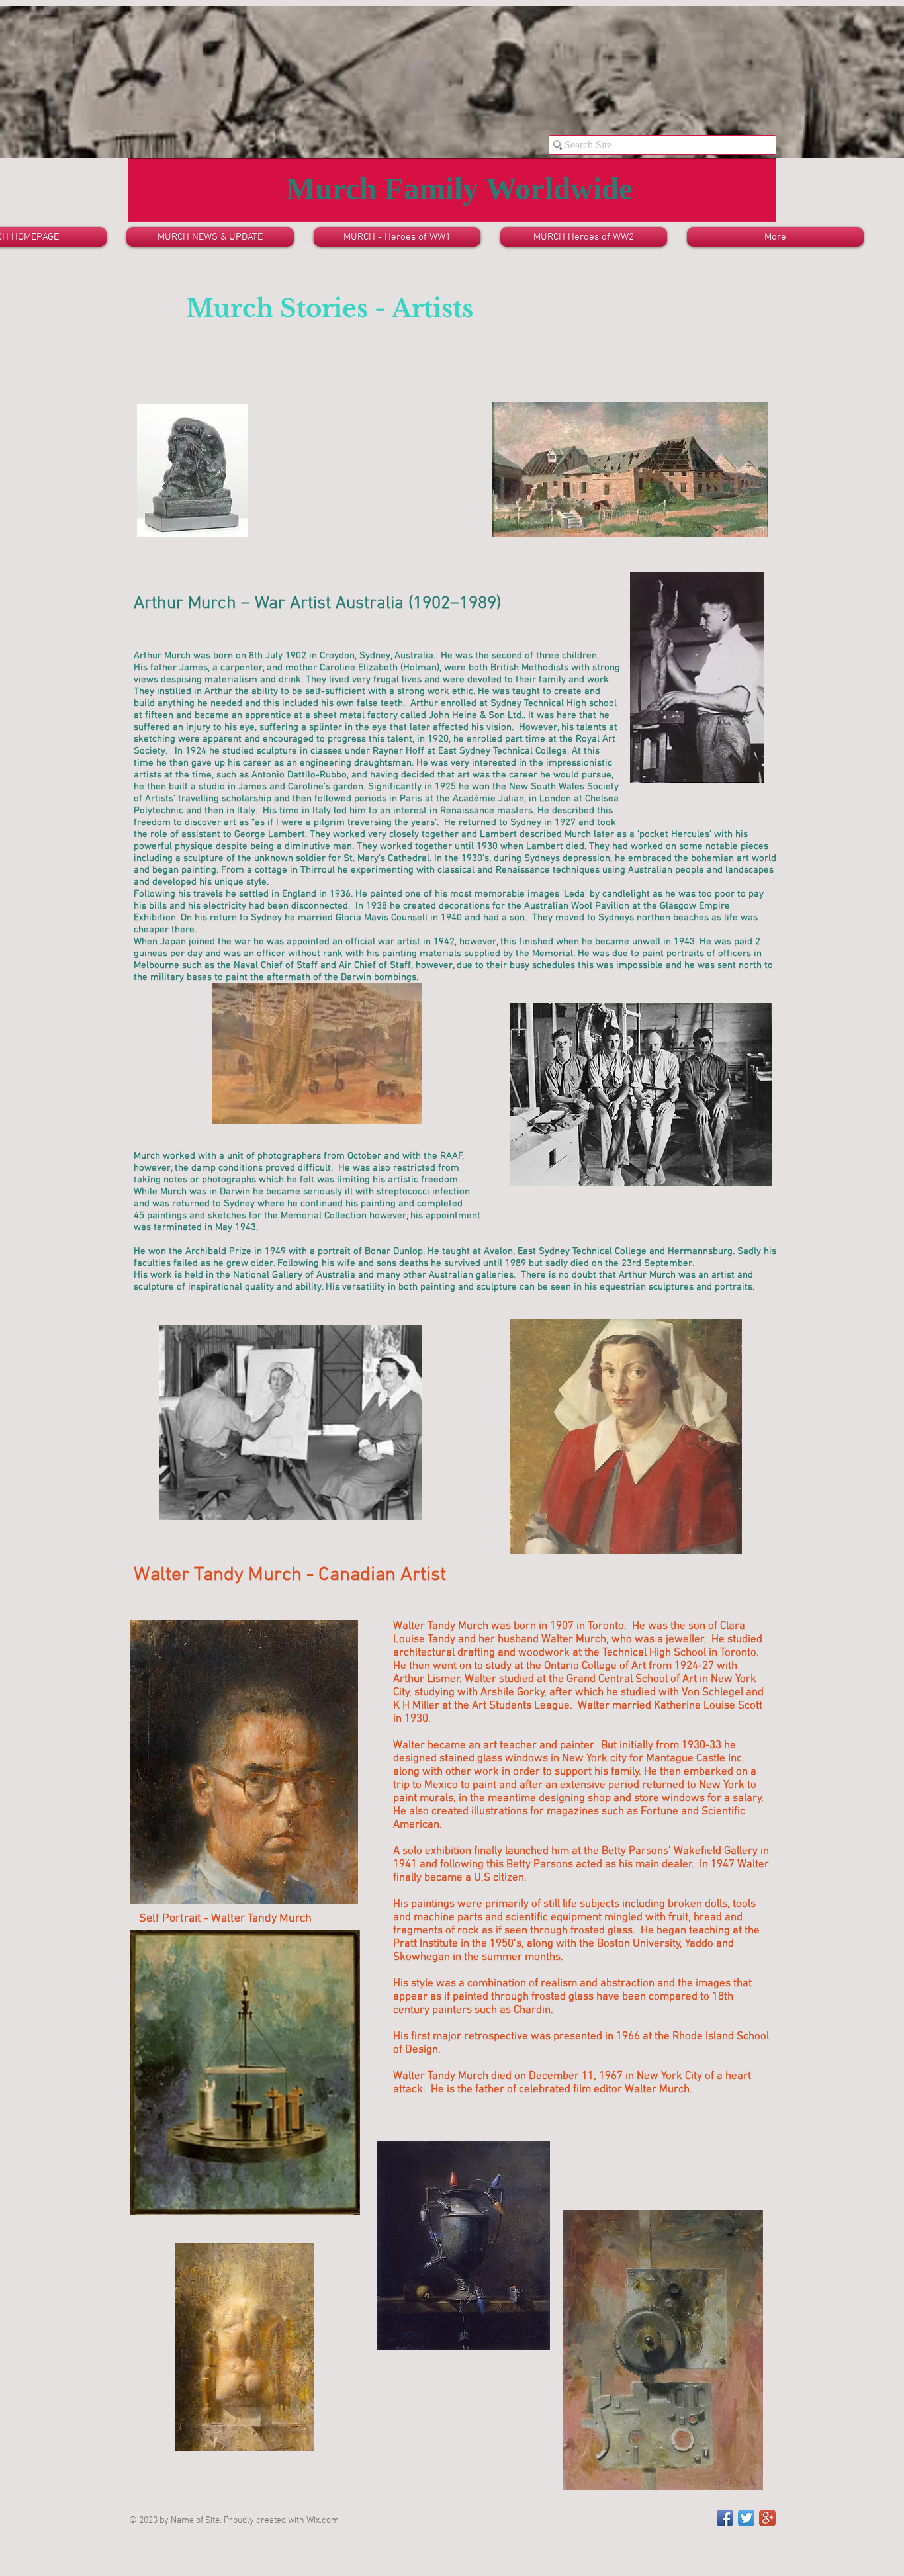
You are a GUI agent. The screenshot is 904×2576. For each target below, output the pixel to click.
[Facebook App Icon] (725, 2518)
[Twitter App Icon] (746, 2518)
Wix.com (323, 2521)
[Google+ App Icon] (767, 2518)
